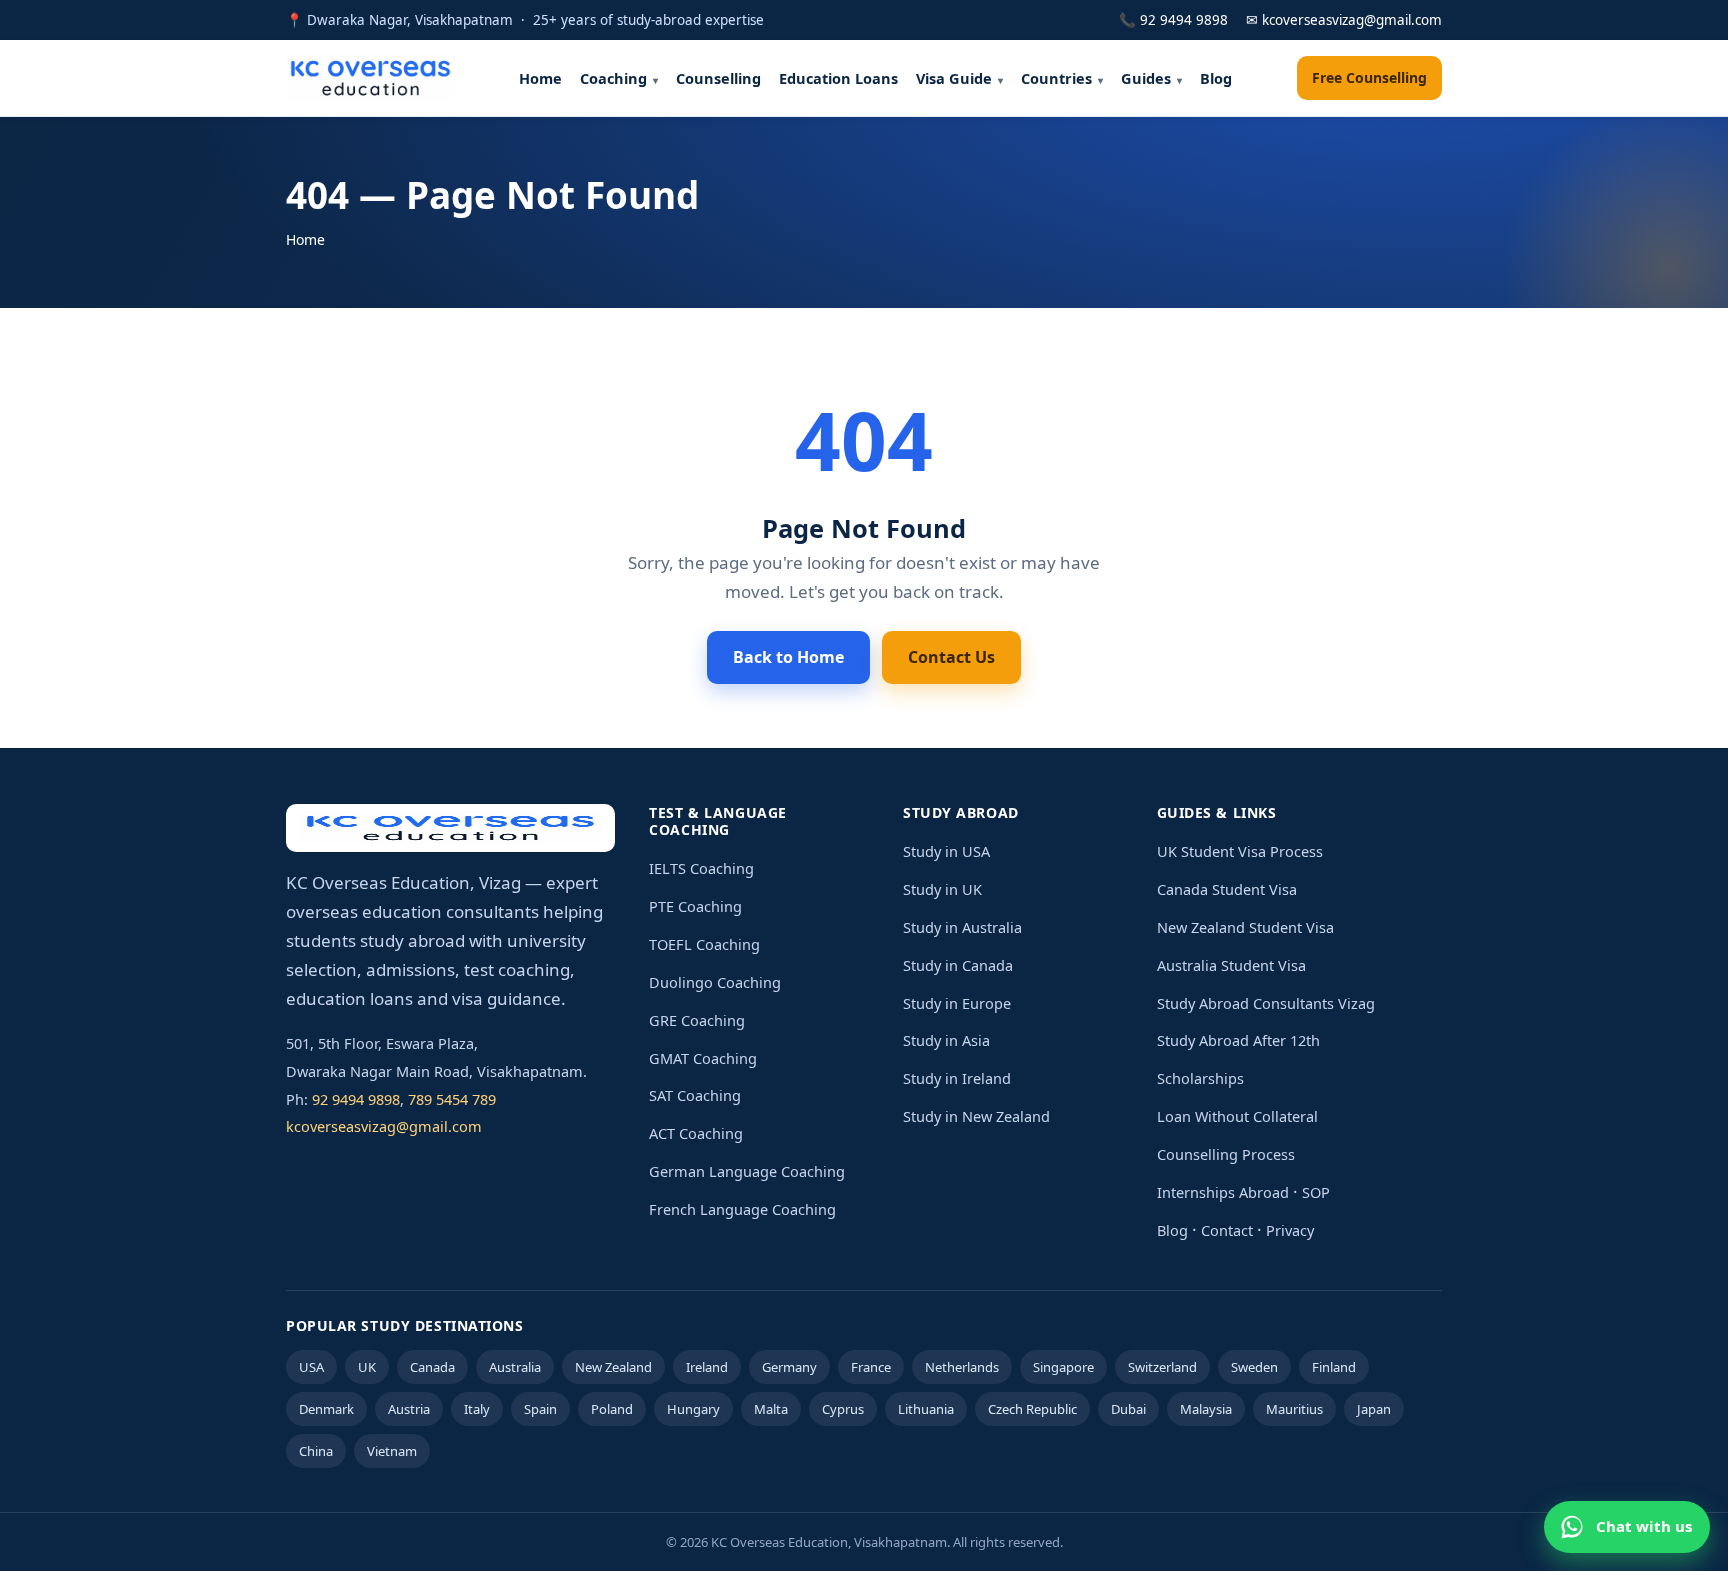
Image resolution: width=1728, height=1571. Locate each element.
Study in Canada (958, 965)
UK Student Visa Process (1240, 851)
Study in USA (946, 851)
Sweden (1254, 1367)
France (871, 1367)
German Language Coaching (747, 1171)
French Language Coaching (742, 1209)
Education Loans (838, 78)
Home (540, 78)
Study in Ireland (957, 1078)
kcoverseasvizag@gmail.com (384, 1126)
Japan (1374, 1409)
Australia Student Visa (1231, 965)
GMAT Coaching (703, 1058)
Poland (612, 1409)
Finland (1334, 1367)
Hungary (693, 1409)
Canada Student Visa (1227, 889)
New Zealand (613, 1367)
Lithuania (926, 1409)
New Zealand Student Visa (1245, 927)
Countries (1056, 78)
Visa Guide (954, 78)
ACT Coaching (696, 1133)
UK (367, 1367)
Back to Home (788, 657)
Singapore (1063, 1367)
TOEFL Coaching (704, 944)
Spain (540, 1409)
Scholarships (1200, 1078)
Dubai (1128, 1409)
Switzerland (1162, 1367)
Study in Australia (962, 927)
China (316, 1451)
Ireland (707, 1367)
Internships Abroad (1223, 1192)
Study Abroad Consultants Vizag (1266, 1003)
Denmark (326, 1409)
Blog (1216, 78)
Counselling (718, 78)
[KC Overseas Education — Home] (370, 78)
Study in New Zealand (976, 1116)
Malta (771, 1409)
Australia (515, 1367)
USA (311, 1367)
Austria (409, 1409)
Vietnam (392, 1451)
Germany (789, 1367)
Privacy (1290, 1230)
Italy (477, 1409)
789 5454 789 (452, 1099)
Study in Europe (957, 1003)
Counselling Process (1226, 1154)
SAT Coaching (695, 1095)
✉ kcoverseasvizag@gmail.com (1344, 20)
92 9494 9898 (356, 1099)
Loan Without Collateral (1237, 1116)
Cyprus (843, 1409)
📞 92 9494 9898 (1173, 20)
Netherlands (962, 1367)
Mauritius (1294, 1409)
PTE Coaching (695, 906)
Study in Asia (946, 1040)
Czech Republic (1032, 1409)
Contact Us (951, 657)
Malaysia (1206, 1409)
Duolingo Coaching (715, 982)
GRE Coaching (697, 1020)
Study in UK (942, 889)
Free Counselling (1369, 77)
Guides (1146, 78)
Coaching (613, 78)
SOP (1316, 1192)
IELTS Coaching (701, 868)
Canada (432, 1367)
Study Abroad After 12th (1238, 1040)
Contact (1227, 1230)
